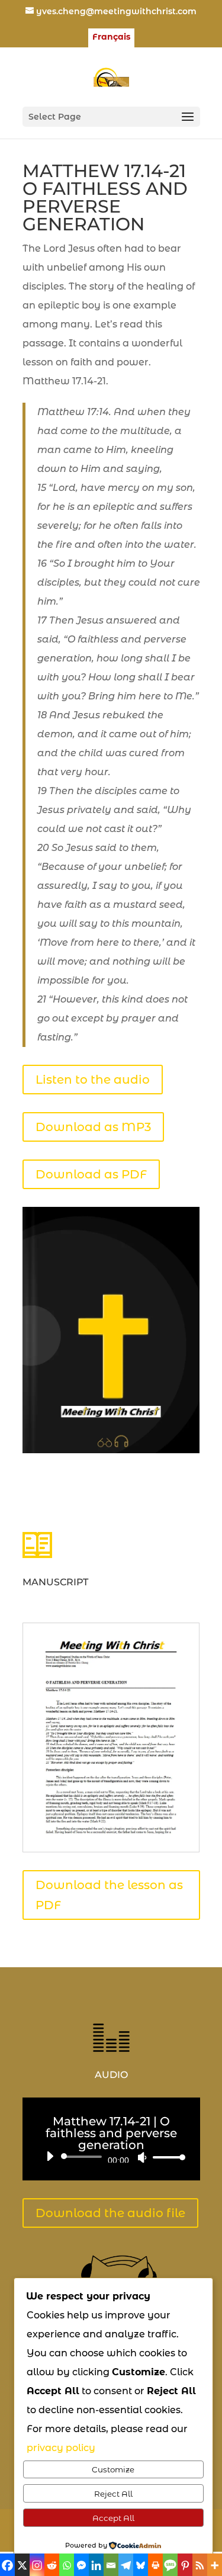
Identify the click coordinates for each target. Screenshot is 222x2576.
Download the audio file (110, 2213)
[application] (111, 2157)
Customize (113, 2469)
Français (111, 37)
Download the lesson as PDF (109, 1895)
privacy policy (61, 2448)
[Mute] (142, 2157)
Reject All (113, 2494)
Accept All (113, 2518)
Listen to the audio (93, 1080)
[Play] (50, 2156)
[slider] (166, 2157)
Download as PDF (91, 1174)
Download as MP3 (93, 1127)
